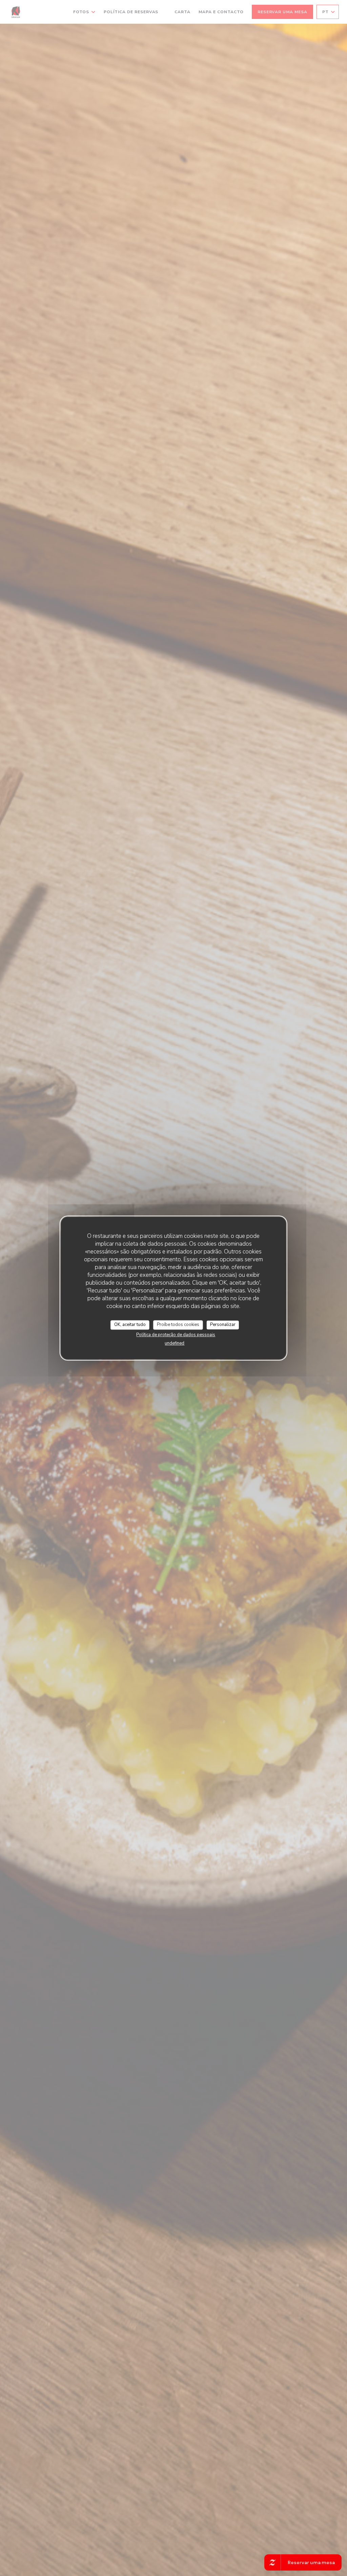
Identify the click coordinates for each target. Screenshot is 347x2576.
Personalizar (223, 1325)
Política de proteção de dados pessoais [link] (176, 1335)
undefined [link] (175, 1343)
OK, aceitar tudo (130, 1325)
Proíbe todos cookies (178, 1325)
